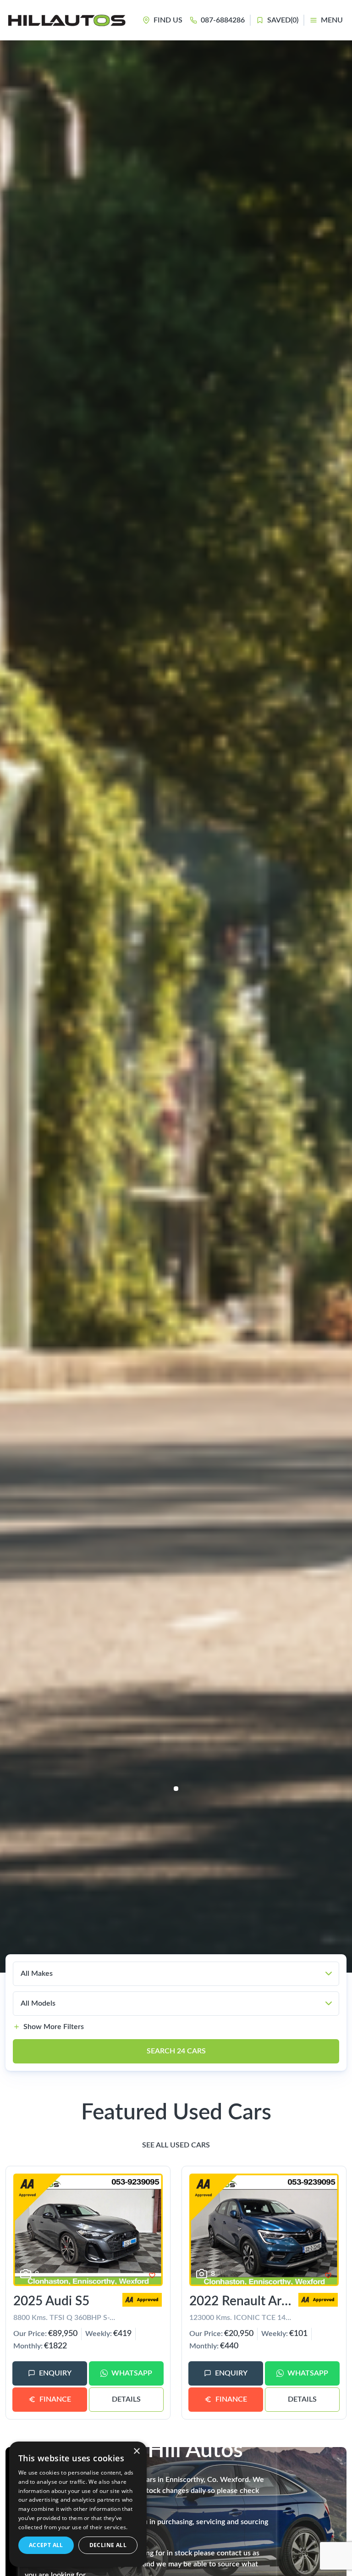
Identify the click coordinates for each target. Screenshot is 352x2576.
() (283, 20)
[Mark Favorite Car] (152, 2275)
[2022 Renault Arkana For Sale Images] (264, 2230)
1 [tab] (176, 1789)
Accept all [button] (46, 2545)
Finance (55, 2399)
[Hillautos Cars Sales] (67, 20)
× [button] (136, 2451)
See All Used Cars (176, 2145)
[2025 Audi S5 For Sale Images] (88, 2230)
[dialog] (78, 2504)
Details (126, 2399)
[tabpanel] (176, 1006)
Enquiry (55, 2373)
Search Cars (176, 2051)
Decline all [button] (108, 2545)
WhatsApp (132, 2373)
